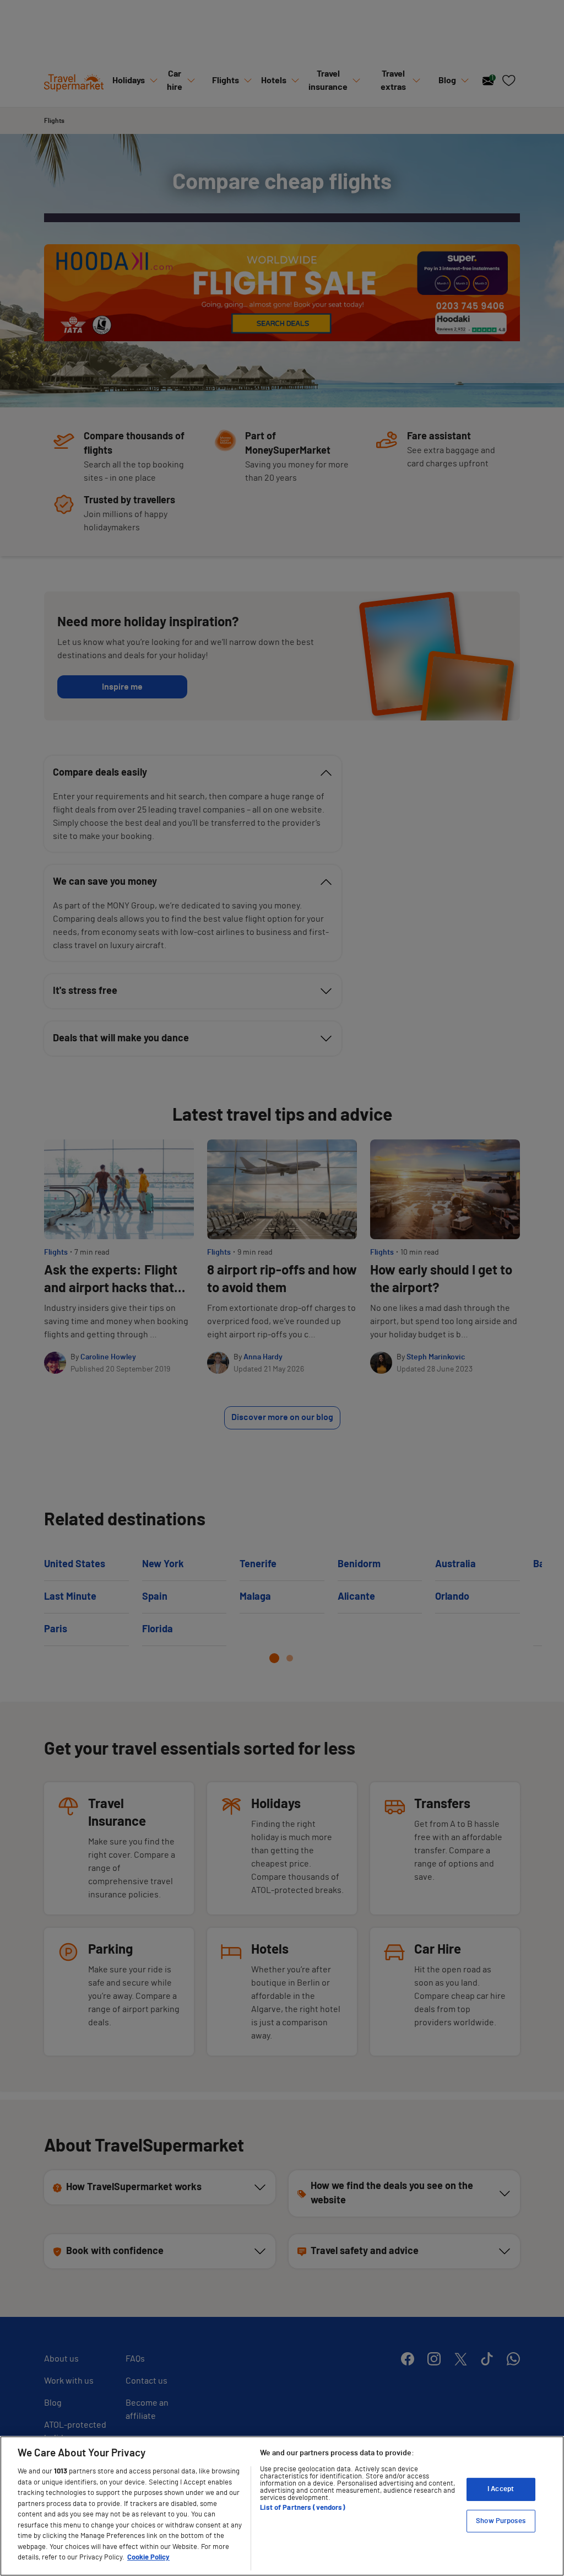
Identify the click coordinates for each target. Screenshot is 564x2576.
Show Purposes (501, 2521)
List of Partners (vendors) (302, 2508)
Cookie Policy (148, 2558)
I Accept (501, 2489)
